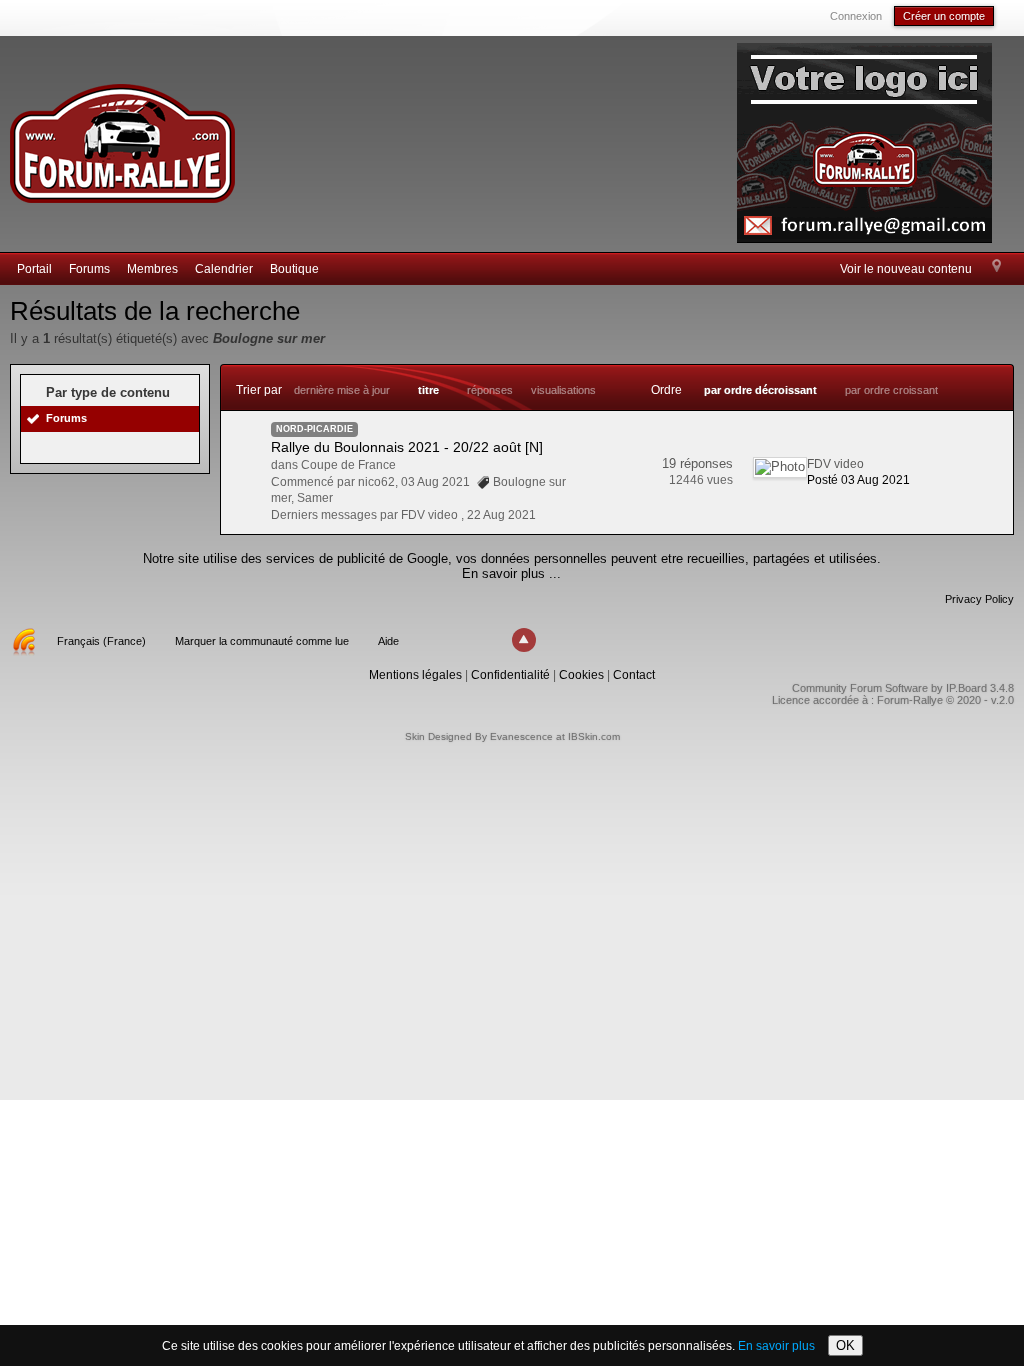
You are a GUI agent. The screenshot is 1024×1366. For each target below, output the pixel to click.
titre (428, 390)
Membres (152, 269)
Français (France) (101, 641)
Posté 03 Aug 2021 (858, 480)
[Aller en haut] (524, 640)
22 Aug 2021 (501, 515)
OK (845, 1345)
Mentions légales (415, 675)
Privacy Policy (979, 599)
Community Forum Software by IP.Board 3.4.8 (903, 688)
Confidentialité (510, 675)
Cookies (581, 675)
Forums (89, 269)
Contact (634, 675)
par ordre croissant (891, 390)
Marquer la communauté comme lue (262, 641)
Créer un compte (944, 16)
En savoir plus (776, 1346)
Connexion (856, 16)
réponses (490, 390)
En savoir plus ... (511, 573)
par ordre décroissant (760, 390)
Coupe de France (348, 465)
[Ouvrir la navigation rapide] (996, 267)
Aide (388, 641)
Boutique (294, 269)
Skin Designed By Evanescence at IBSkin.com (512, 736)
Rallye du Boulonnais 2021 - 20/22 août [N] (407, 447)
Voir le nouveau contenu (906, 269)
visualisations (563, 390)
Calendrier (224, 269)
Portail (34, 269)
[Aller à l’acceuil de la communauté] (122, 134)
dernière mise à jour (342, 390)
